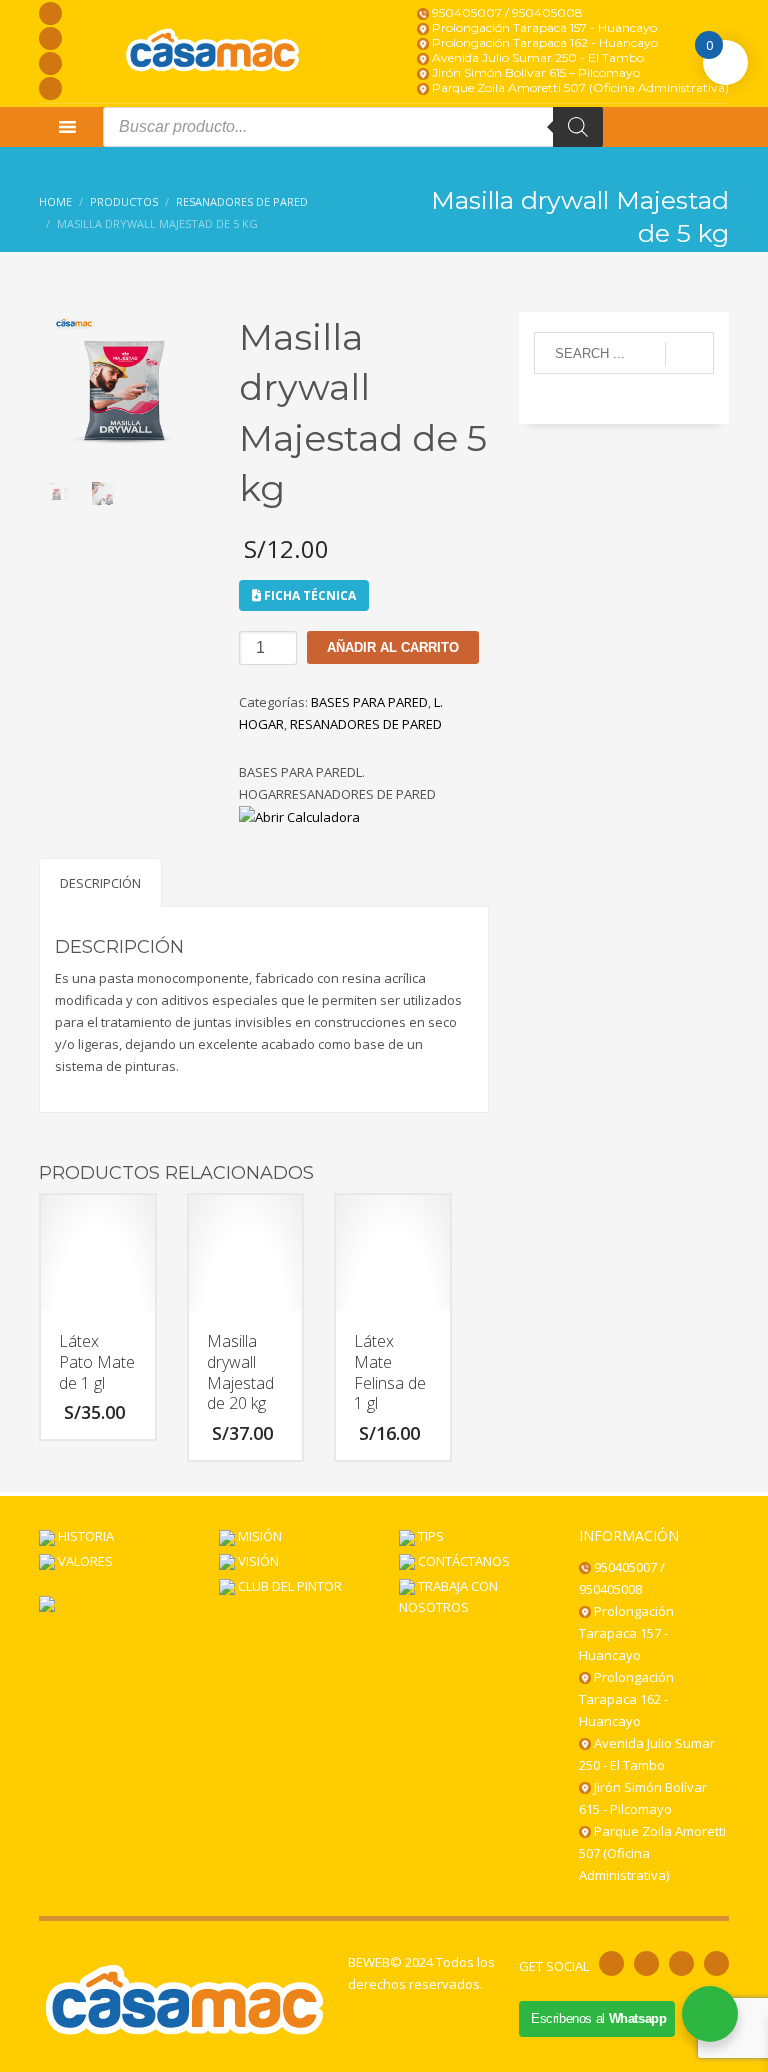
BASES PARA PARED (369, 702)
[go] (689, 354)
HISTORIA (84, 1536)
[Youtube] (50, 63)
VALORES (84, 1561)
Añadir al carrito (393, 647)
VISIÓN (257, 1561)
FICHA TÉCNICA (308, 595)
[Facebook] (50, 13)
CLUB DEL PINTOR (288, 1586)
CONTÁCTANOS (462, 1561)
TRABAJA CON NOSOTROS (448, 1596)
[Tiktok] (50, 88)
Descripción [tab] (100, 883)
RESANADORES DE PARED (366, 724)
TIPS (429, 1536)
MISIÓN (258, 1536)
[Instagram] (50, 38)
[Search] (578, 127)
